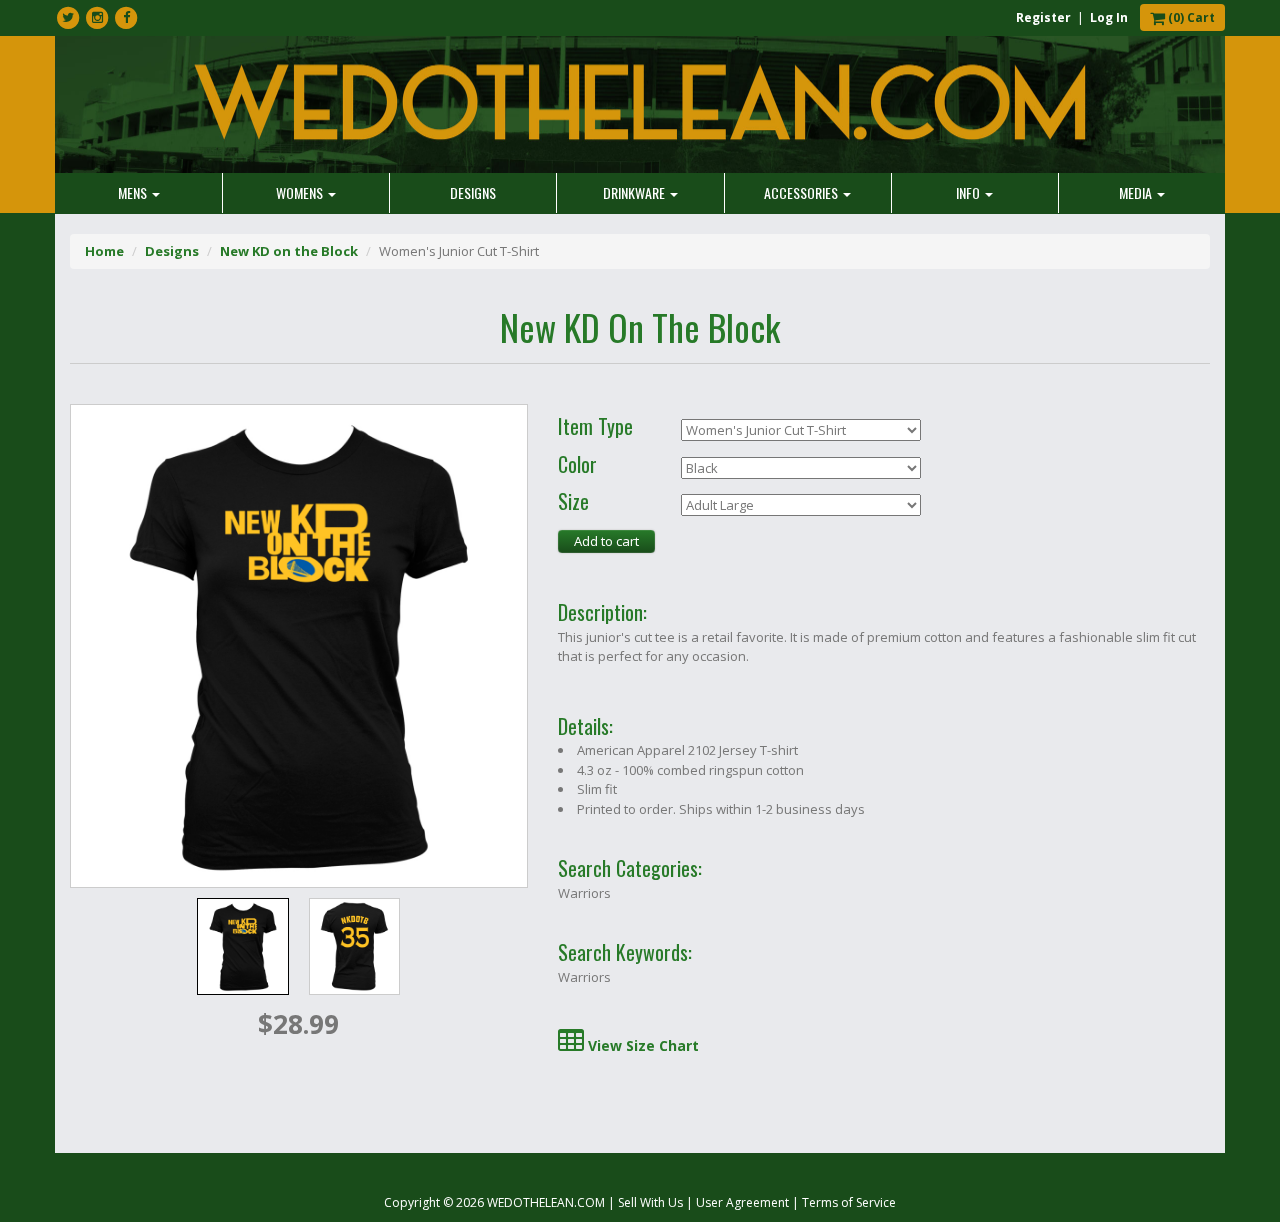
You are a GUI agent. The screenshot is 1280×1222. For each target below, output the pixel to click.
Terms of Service (849, 1202)
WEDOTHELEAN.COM (546, 1202)
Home (104, 251)
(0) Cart (1190, 17)
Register (1043, 17)
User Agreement (742, 1202)
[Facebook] (126, 18)
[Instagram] (97, 18)
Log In (1109, 17)
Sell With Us (650, 1202)
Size (573, 502)
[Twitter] (68, 18)
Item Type (595, 427)
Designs (473, 192)
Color (577, 465)
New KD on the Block (289, 251)
